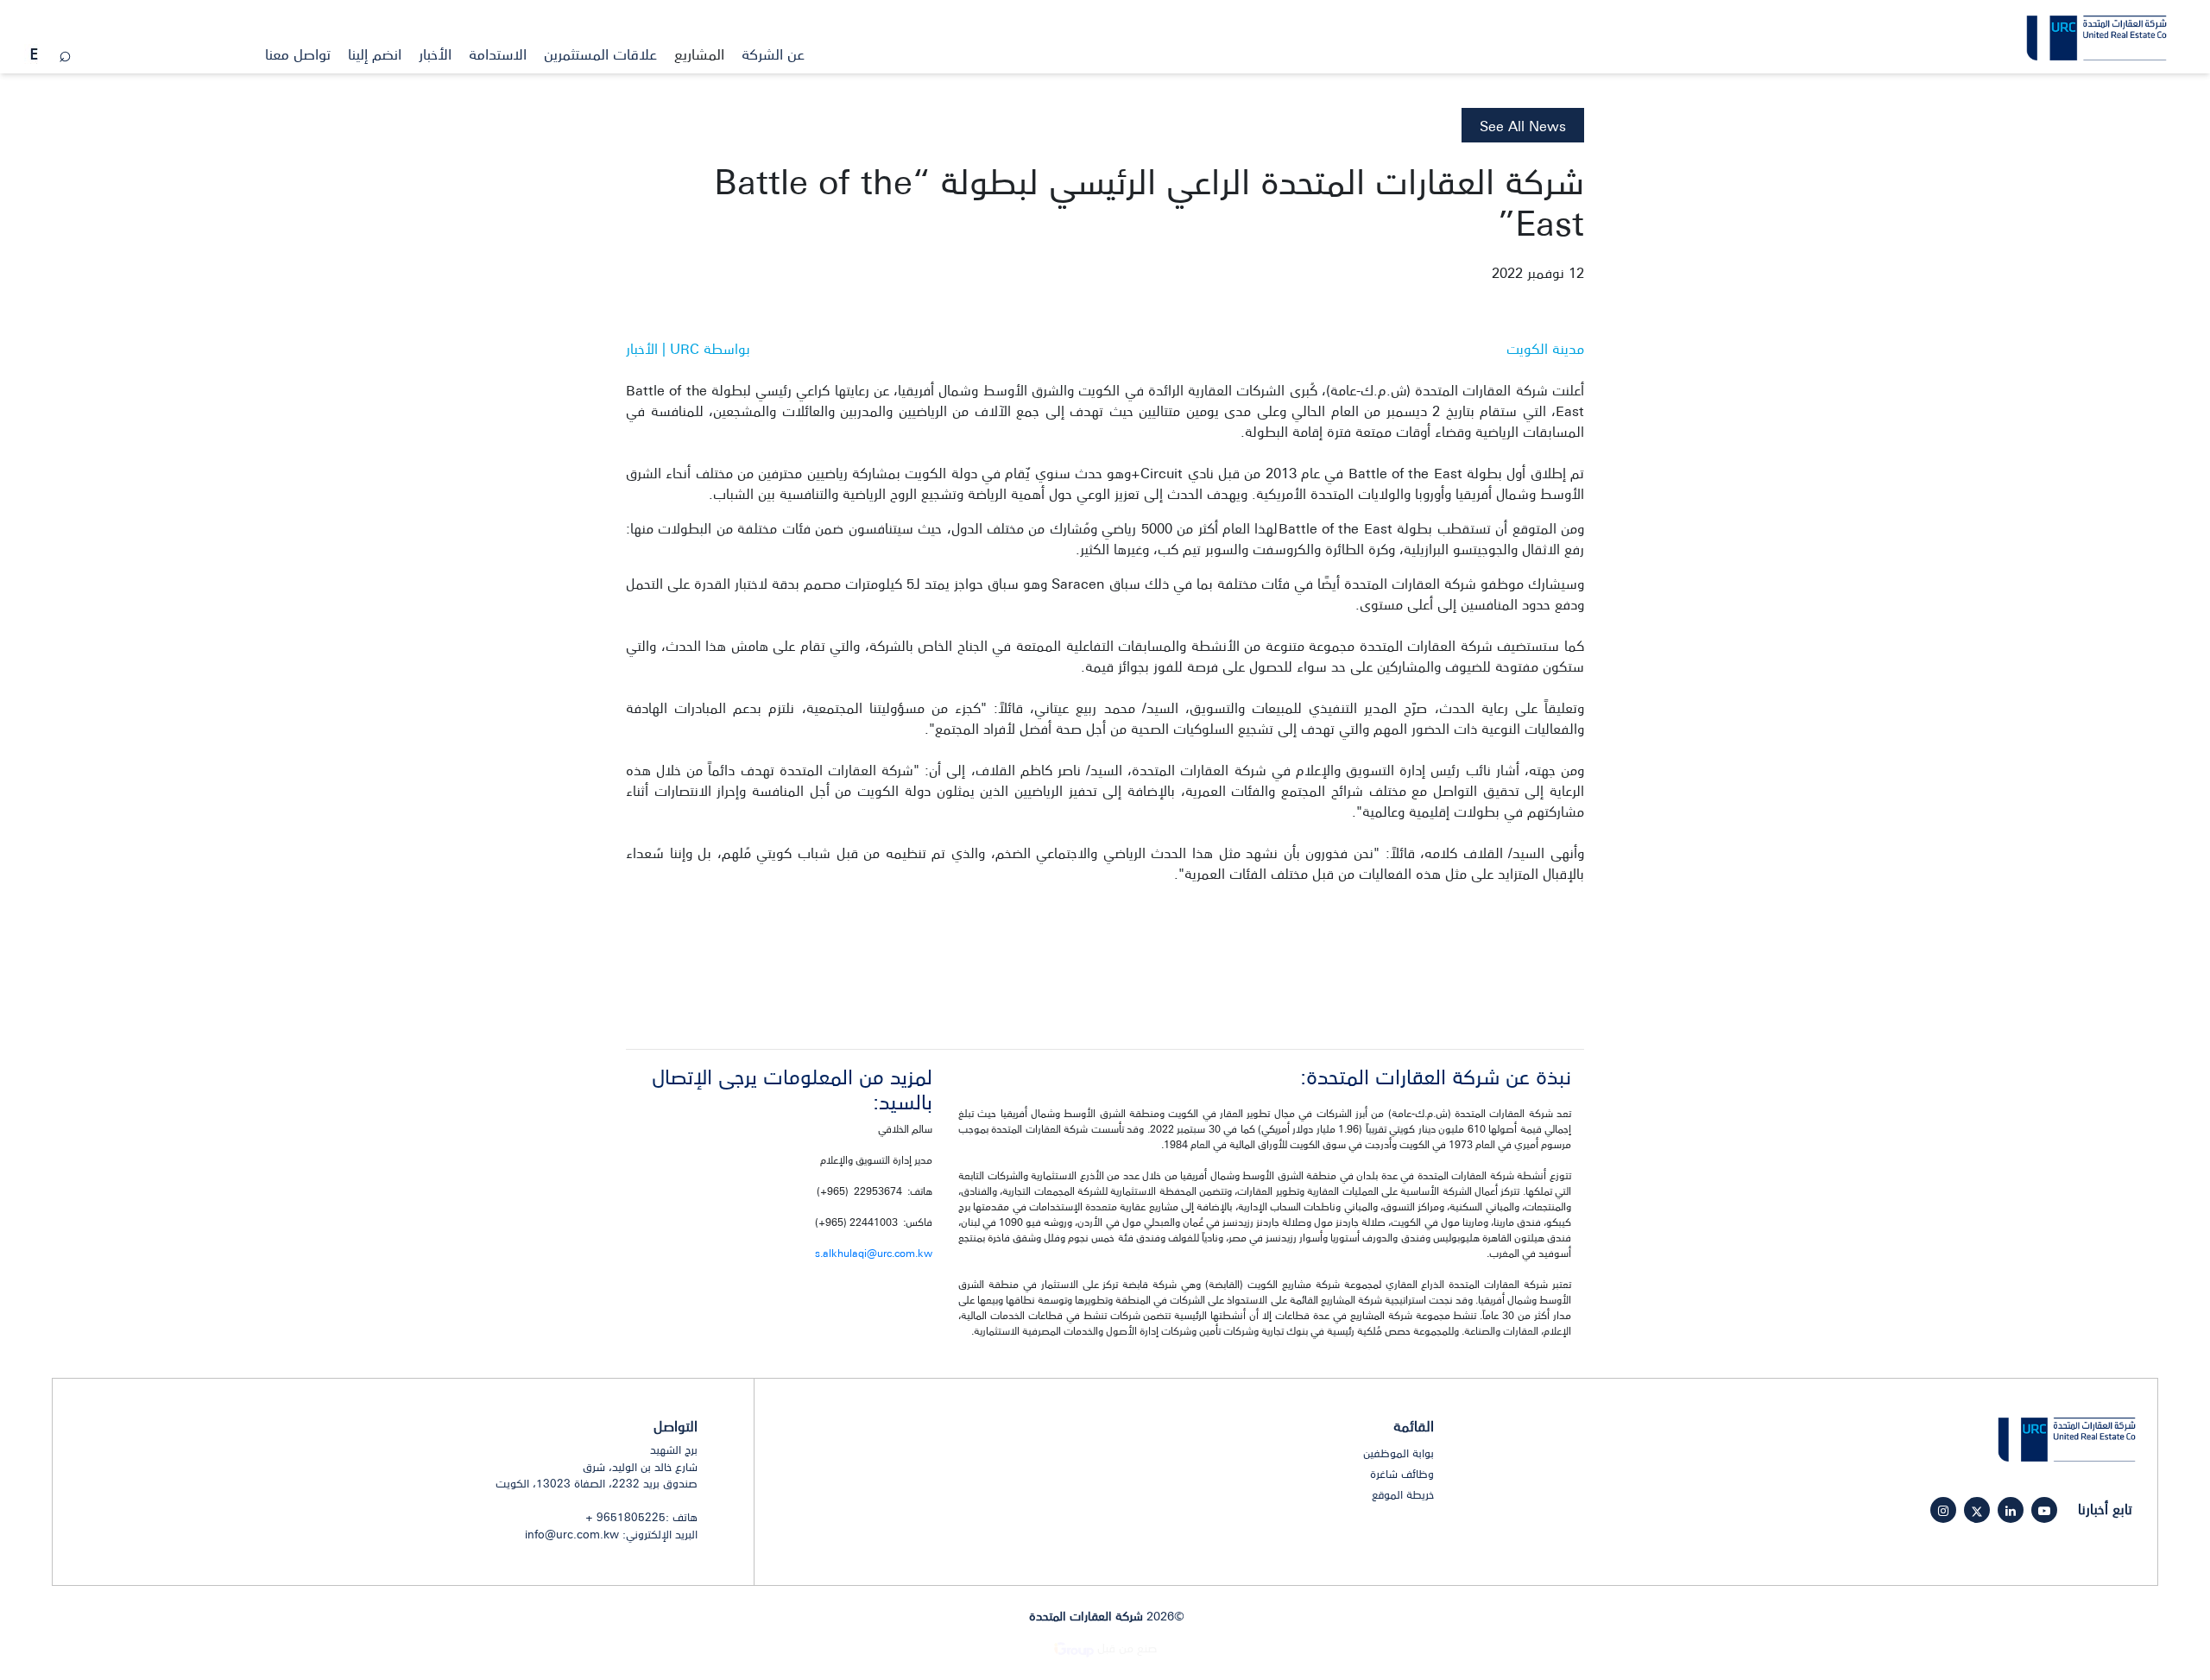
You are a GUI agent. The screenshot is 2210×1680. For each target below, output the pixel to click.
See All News (1523, 125)
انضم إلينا (375, 54)
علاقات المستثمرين (600, 54)
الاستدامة (498, 54)
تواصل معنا (298, 54)
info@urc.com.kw (572, 1534)
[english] (34, 55)
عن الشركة (773, 54)
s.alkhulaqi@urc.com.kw (874, 1253)
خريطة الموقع (1403, 1494)
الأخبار (435, 54)
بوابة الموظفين (1399, 1453)
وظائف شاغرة (1402, 1474)
